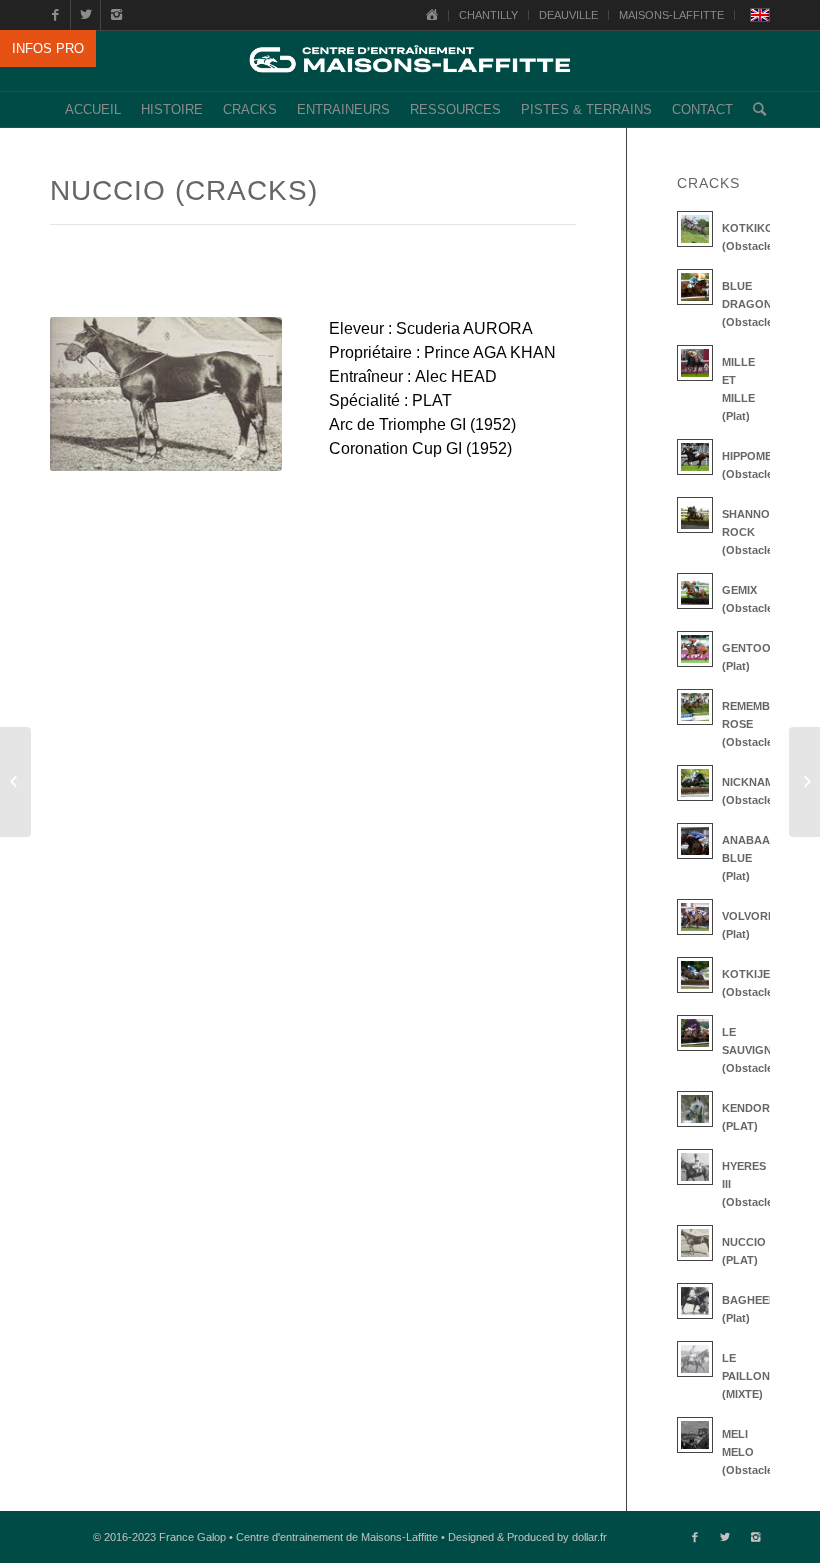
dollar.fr (589, 1537)
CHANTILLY (488, 15)
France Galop (192, 1537)
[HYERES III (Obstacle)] (804, 782)
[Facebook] (55, 15)
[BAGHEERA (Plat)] (15, 782)
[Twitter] (85, 15)
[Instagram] (116, 15)
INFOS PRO (48, 48)
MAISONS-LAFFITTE (671, 15)
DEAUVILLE (568, 15)
